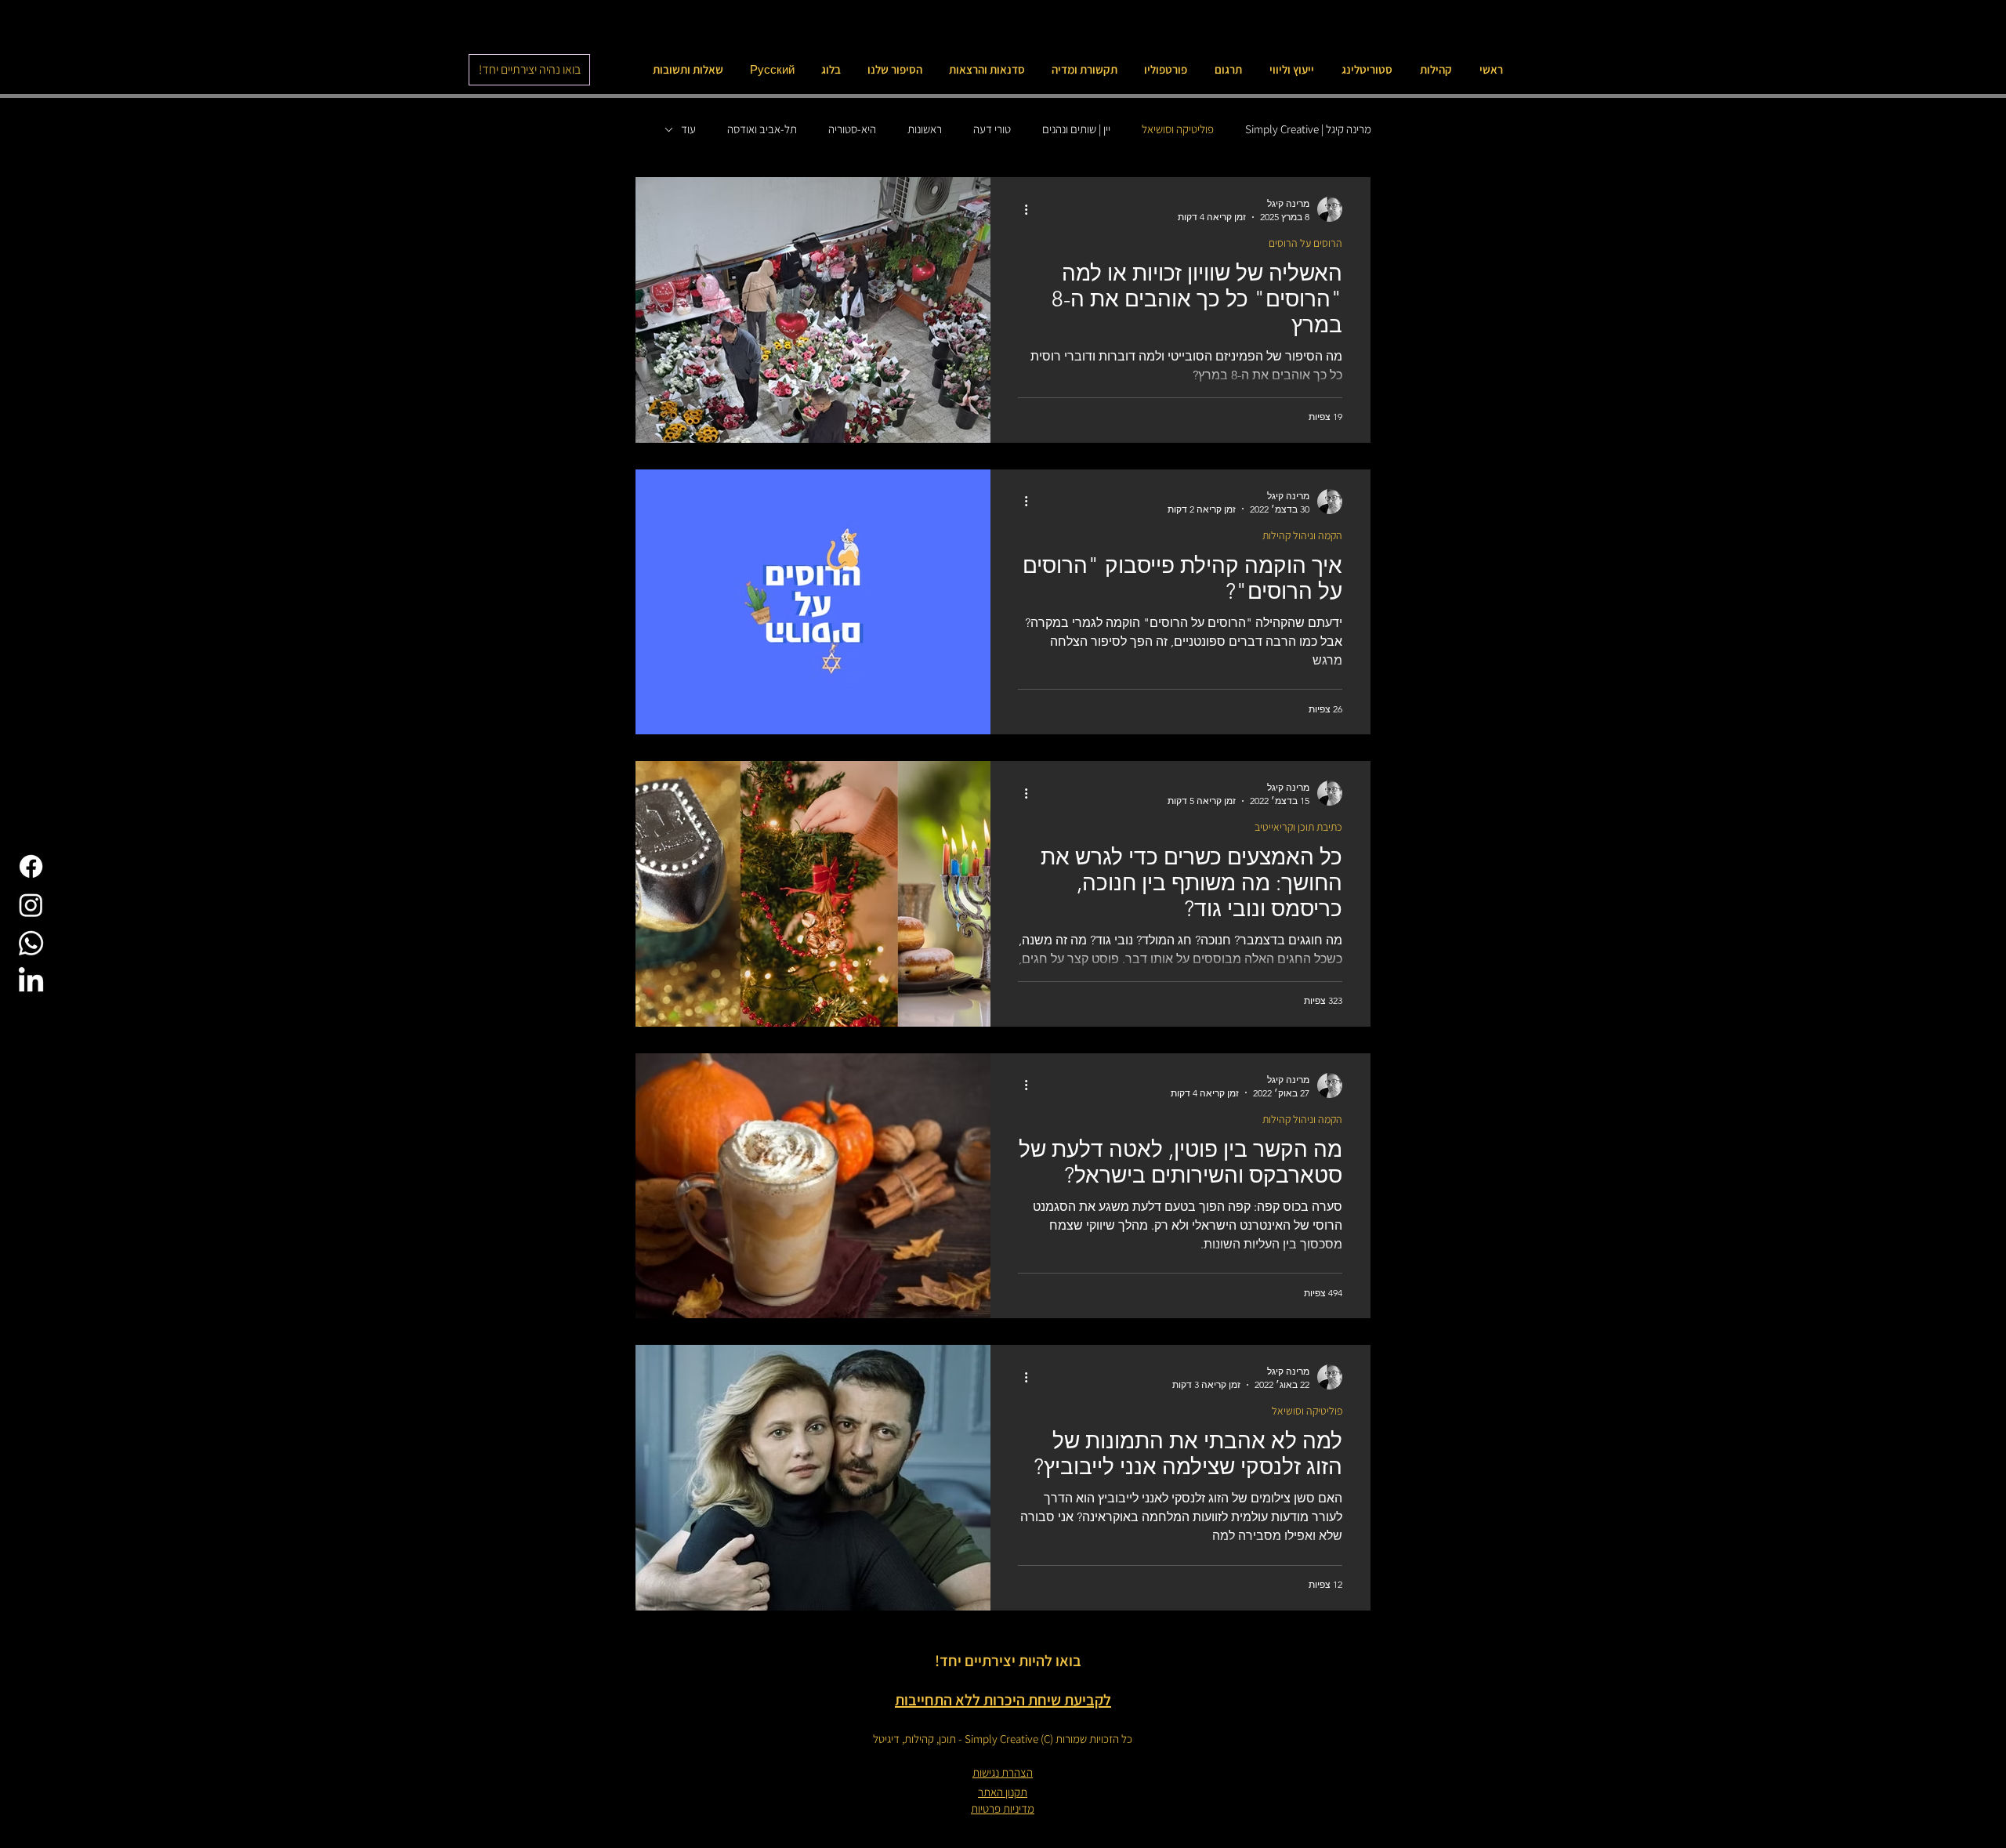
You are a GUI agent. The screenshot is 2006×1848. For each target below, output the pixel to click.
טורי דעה (992, 129)
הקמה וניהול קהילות (1302, 536)
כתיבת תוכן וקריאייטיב (1298, 827)
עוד (688, 129)
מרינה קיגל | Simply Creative (1308, 129)
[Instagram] (31, 905)
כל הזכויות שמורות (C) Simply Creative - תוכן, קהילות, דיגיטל (1003, 1739)
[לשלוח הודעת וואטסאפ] (31, 943)
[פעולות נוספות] (1020, 209)
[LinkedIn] (31, 982)
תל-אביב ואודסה (762, 129)
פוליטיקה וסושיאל (1178, 129)
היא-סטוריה (852, 129)
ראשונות (925, 129)
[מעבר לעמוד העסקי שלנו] (31, 866)
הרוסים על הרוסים (1305, 243)
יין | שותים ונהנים (1076, 129)
